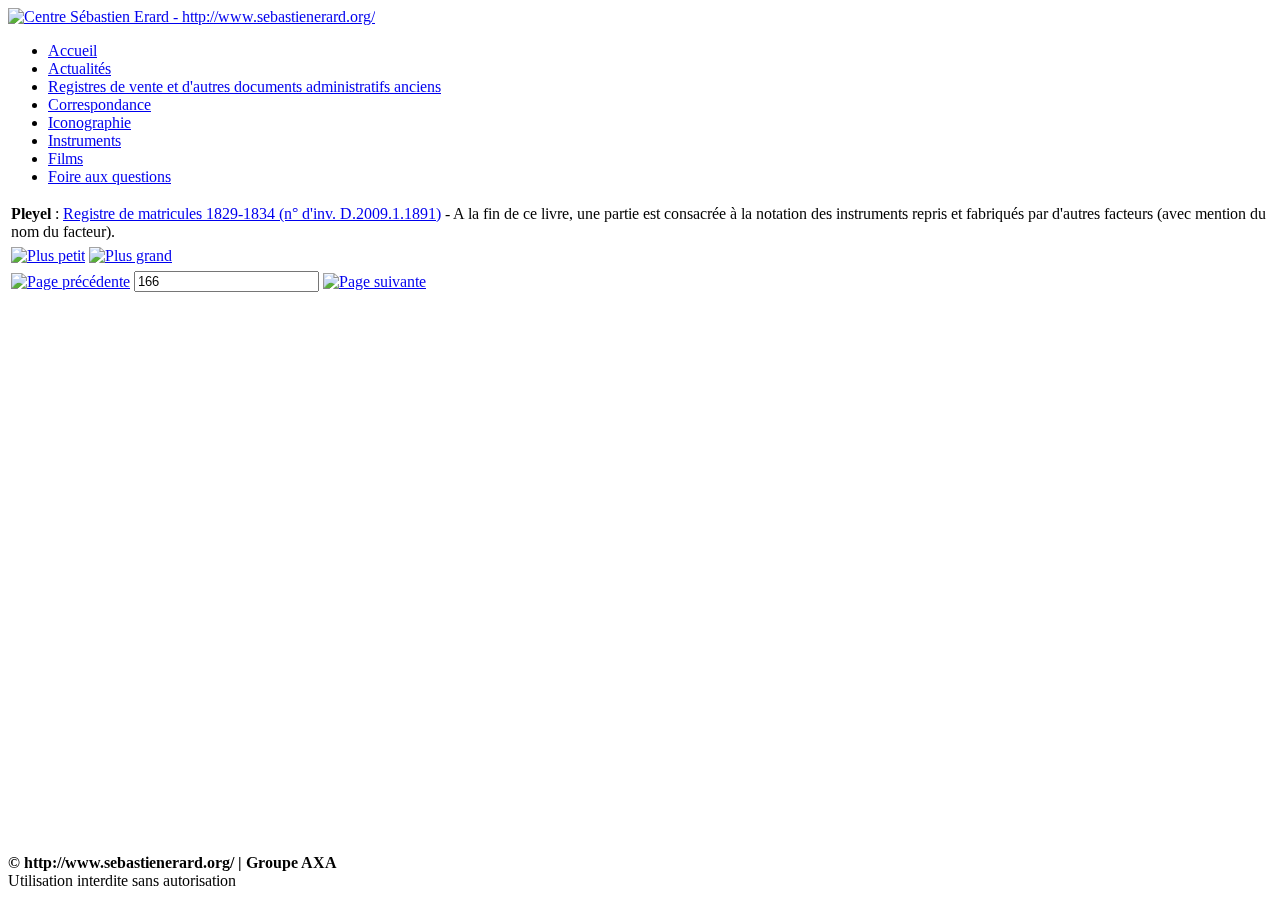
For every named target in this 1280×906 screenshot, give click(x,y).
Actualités (79, 68)
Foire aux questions (109, 176)
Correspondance (99, 104)
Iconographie (89, 122)
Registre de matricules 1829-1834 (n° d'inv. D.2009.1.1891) (252, 213)
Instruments (84, 140)
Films (65, 158)
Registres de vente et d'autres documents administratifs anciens (244, 86)
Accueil (72, 50)
